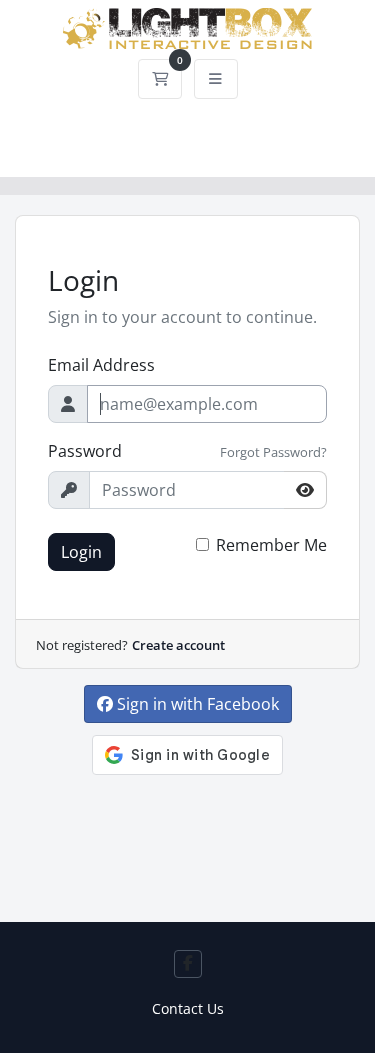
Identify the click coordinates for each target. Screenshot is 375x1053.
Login (81, 552)
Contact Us (188, 1008)
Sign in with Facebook (196, 704)
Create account (178, 645)
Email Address (101, 365)
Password (85, 451)
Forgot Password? (273, 452)
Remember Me (271, 545)
